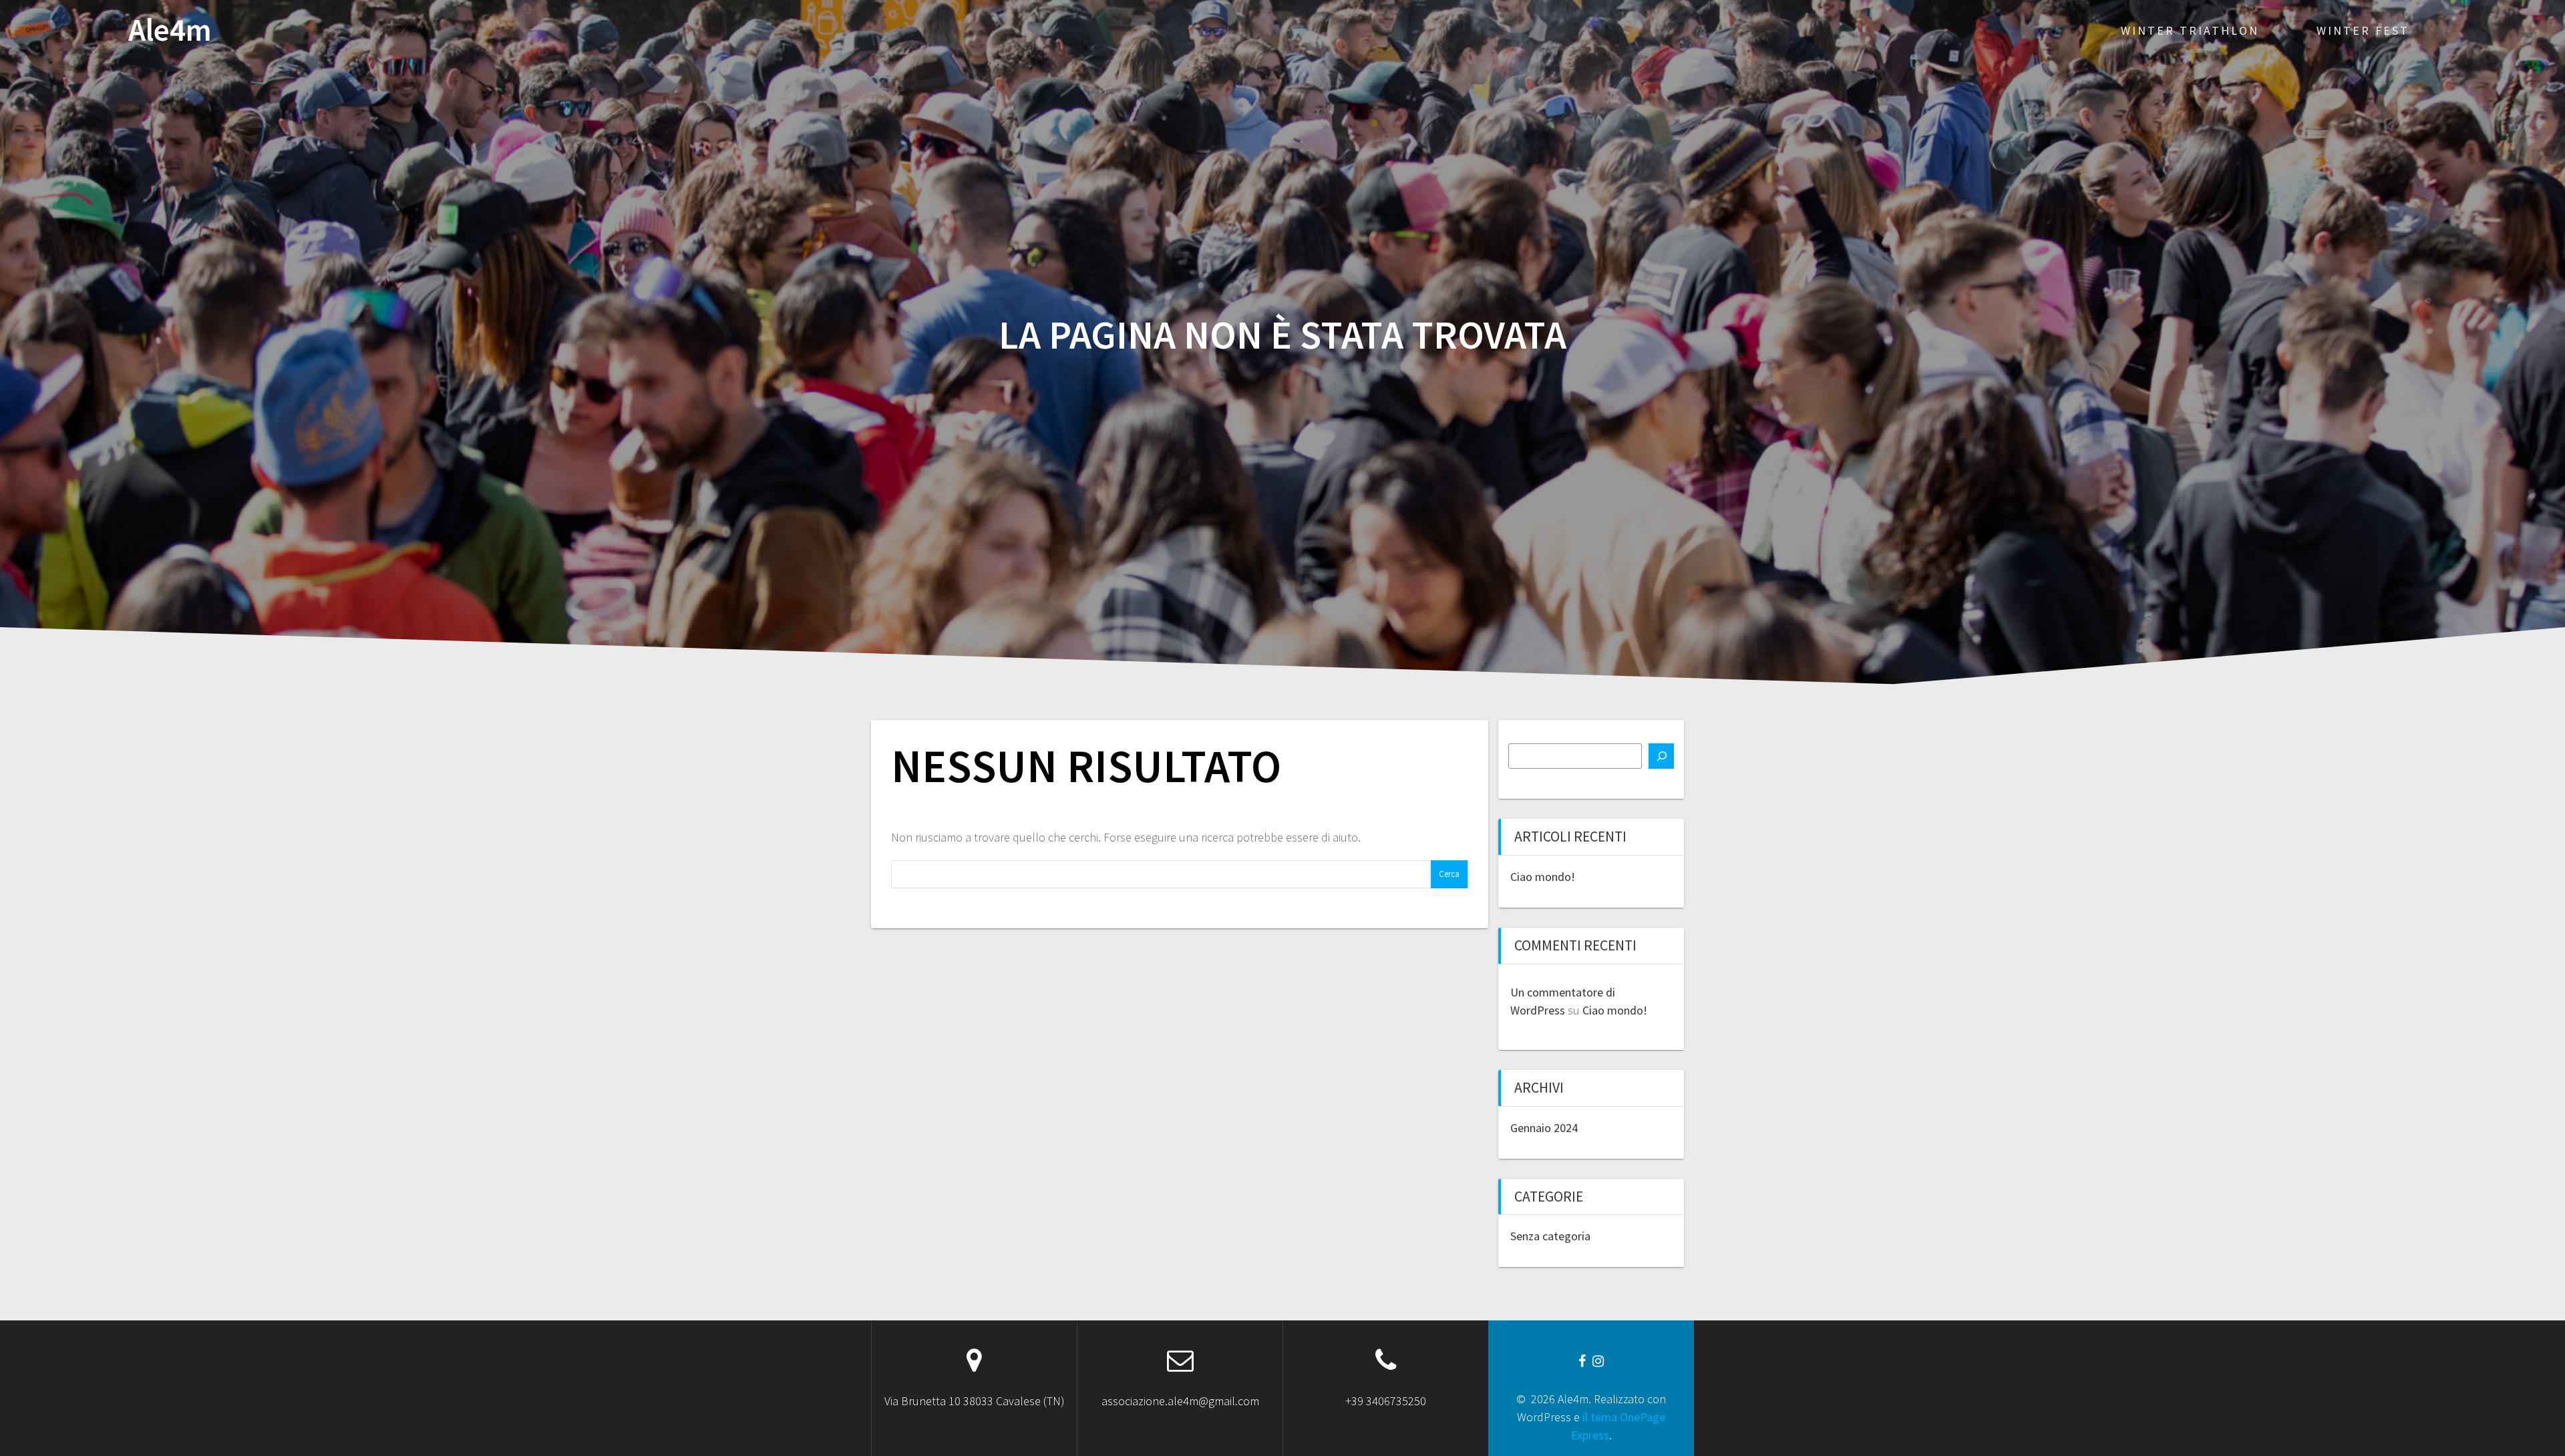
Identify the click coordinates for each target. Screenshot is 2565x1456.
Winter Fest (2363, 30)
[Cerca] (1661, 756)
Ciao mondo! (1543, 877)
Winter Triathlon (2190, 30)
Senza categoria (1550, 1236)
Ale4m (170, 30)
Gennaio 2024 (1544, 1128)
